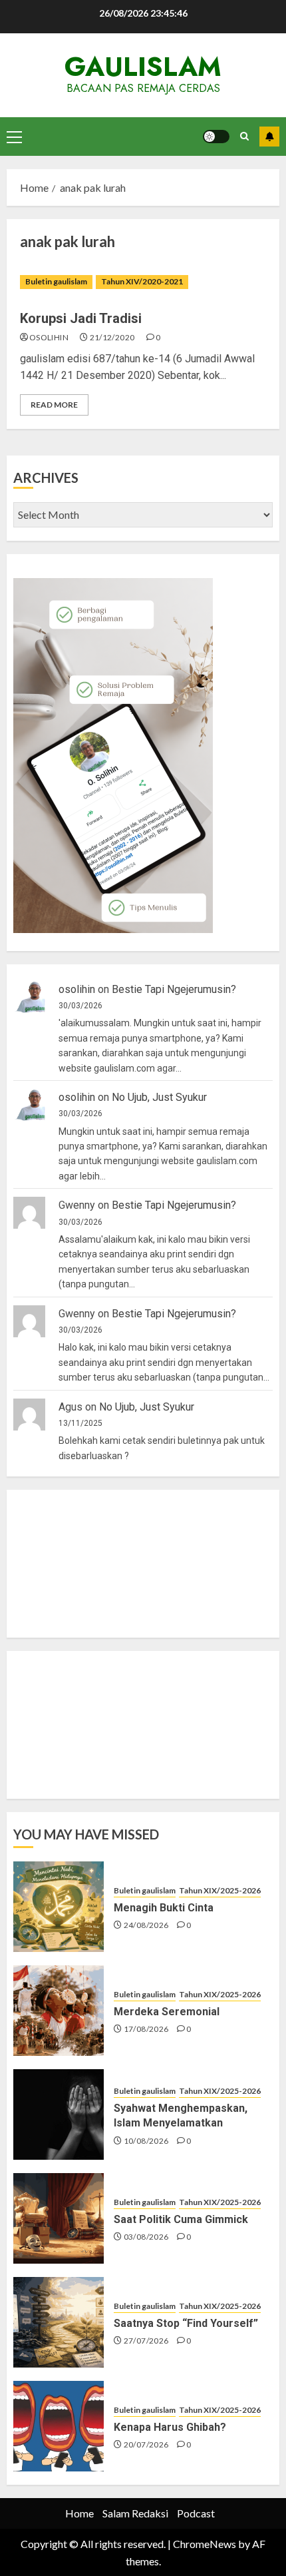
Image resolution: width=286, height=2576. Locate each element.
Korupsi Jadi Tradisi (81, 318)
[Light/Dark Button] (216, 137)
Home (79, 2513)
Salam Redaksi (135, 2513)
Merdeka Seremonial (167, 2012)
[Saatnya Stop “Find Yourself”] (59, 2322)
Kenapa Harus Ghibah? (170, 2427)
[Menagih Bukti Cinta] (59, 1907)
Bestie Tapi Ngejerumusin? (174, 989)
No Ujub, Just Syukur (159, 1097)
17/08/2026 (146, 2029)
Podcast (196, 2513)
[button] (14, 137)
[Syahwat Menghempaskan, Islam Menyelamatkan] (59, 2114)
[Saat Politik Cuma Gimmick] (59, 2218)
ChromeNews (205, 2544)
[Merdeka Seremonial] (59, 2011)
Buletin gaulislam (56, 281)
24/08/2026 (146, 1925)
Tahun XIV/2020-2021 (142, 281)
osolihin (49, 337)
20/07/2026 (146, 2444)
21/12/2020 (112, 337)
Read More (54, 405)
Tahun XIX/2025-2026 (220, 1890)
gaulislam (143, 67)
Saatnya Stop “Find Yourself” (186, 2323)
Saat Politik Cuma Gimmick (181, 2219)
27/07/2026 (146, 2341)
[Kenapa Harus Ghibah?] (59, 2426)
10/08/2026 (146, 2141)
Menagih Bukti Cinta (164, 1908)
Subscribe (269, 137)
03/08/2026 (146, 2237)
